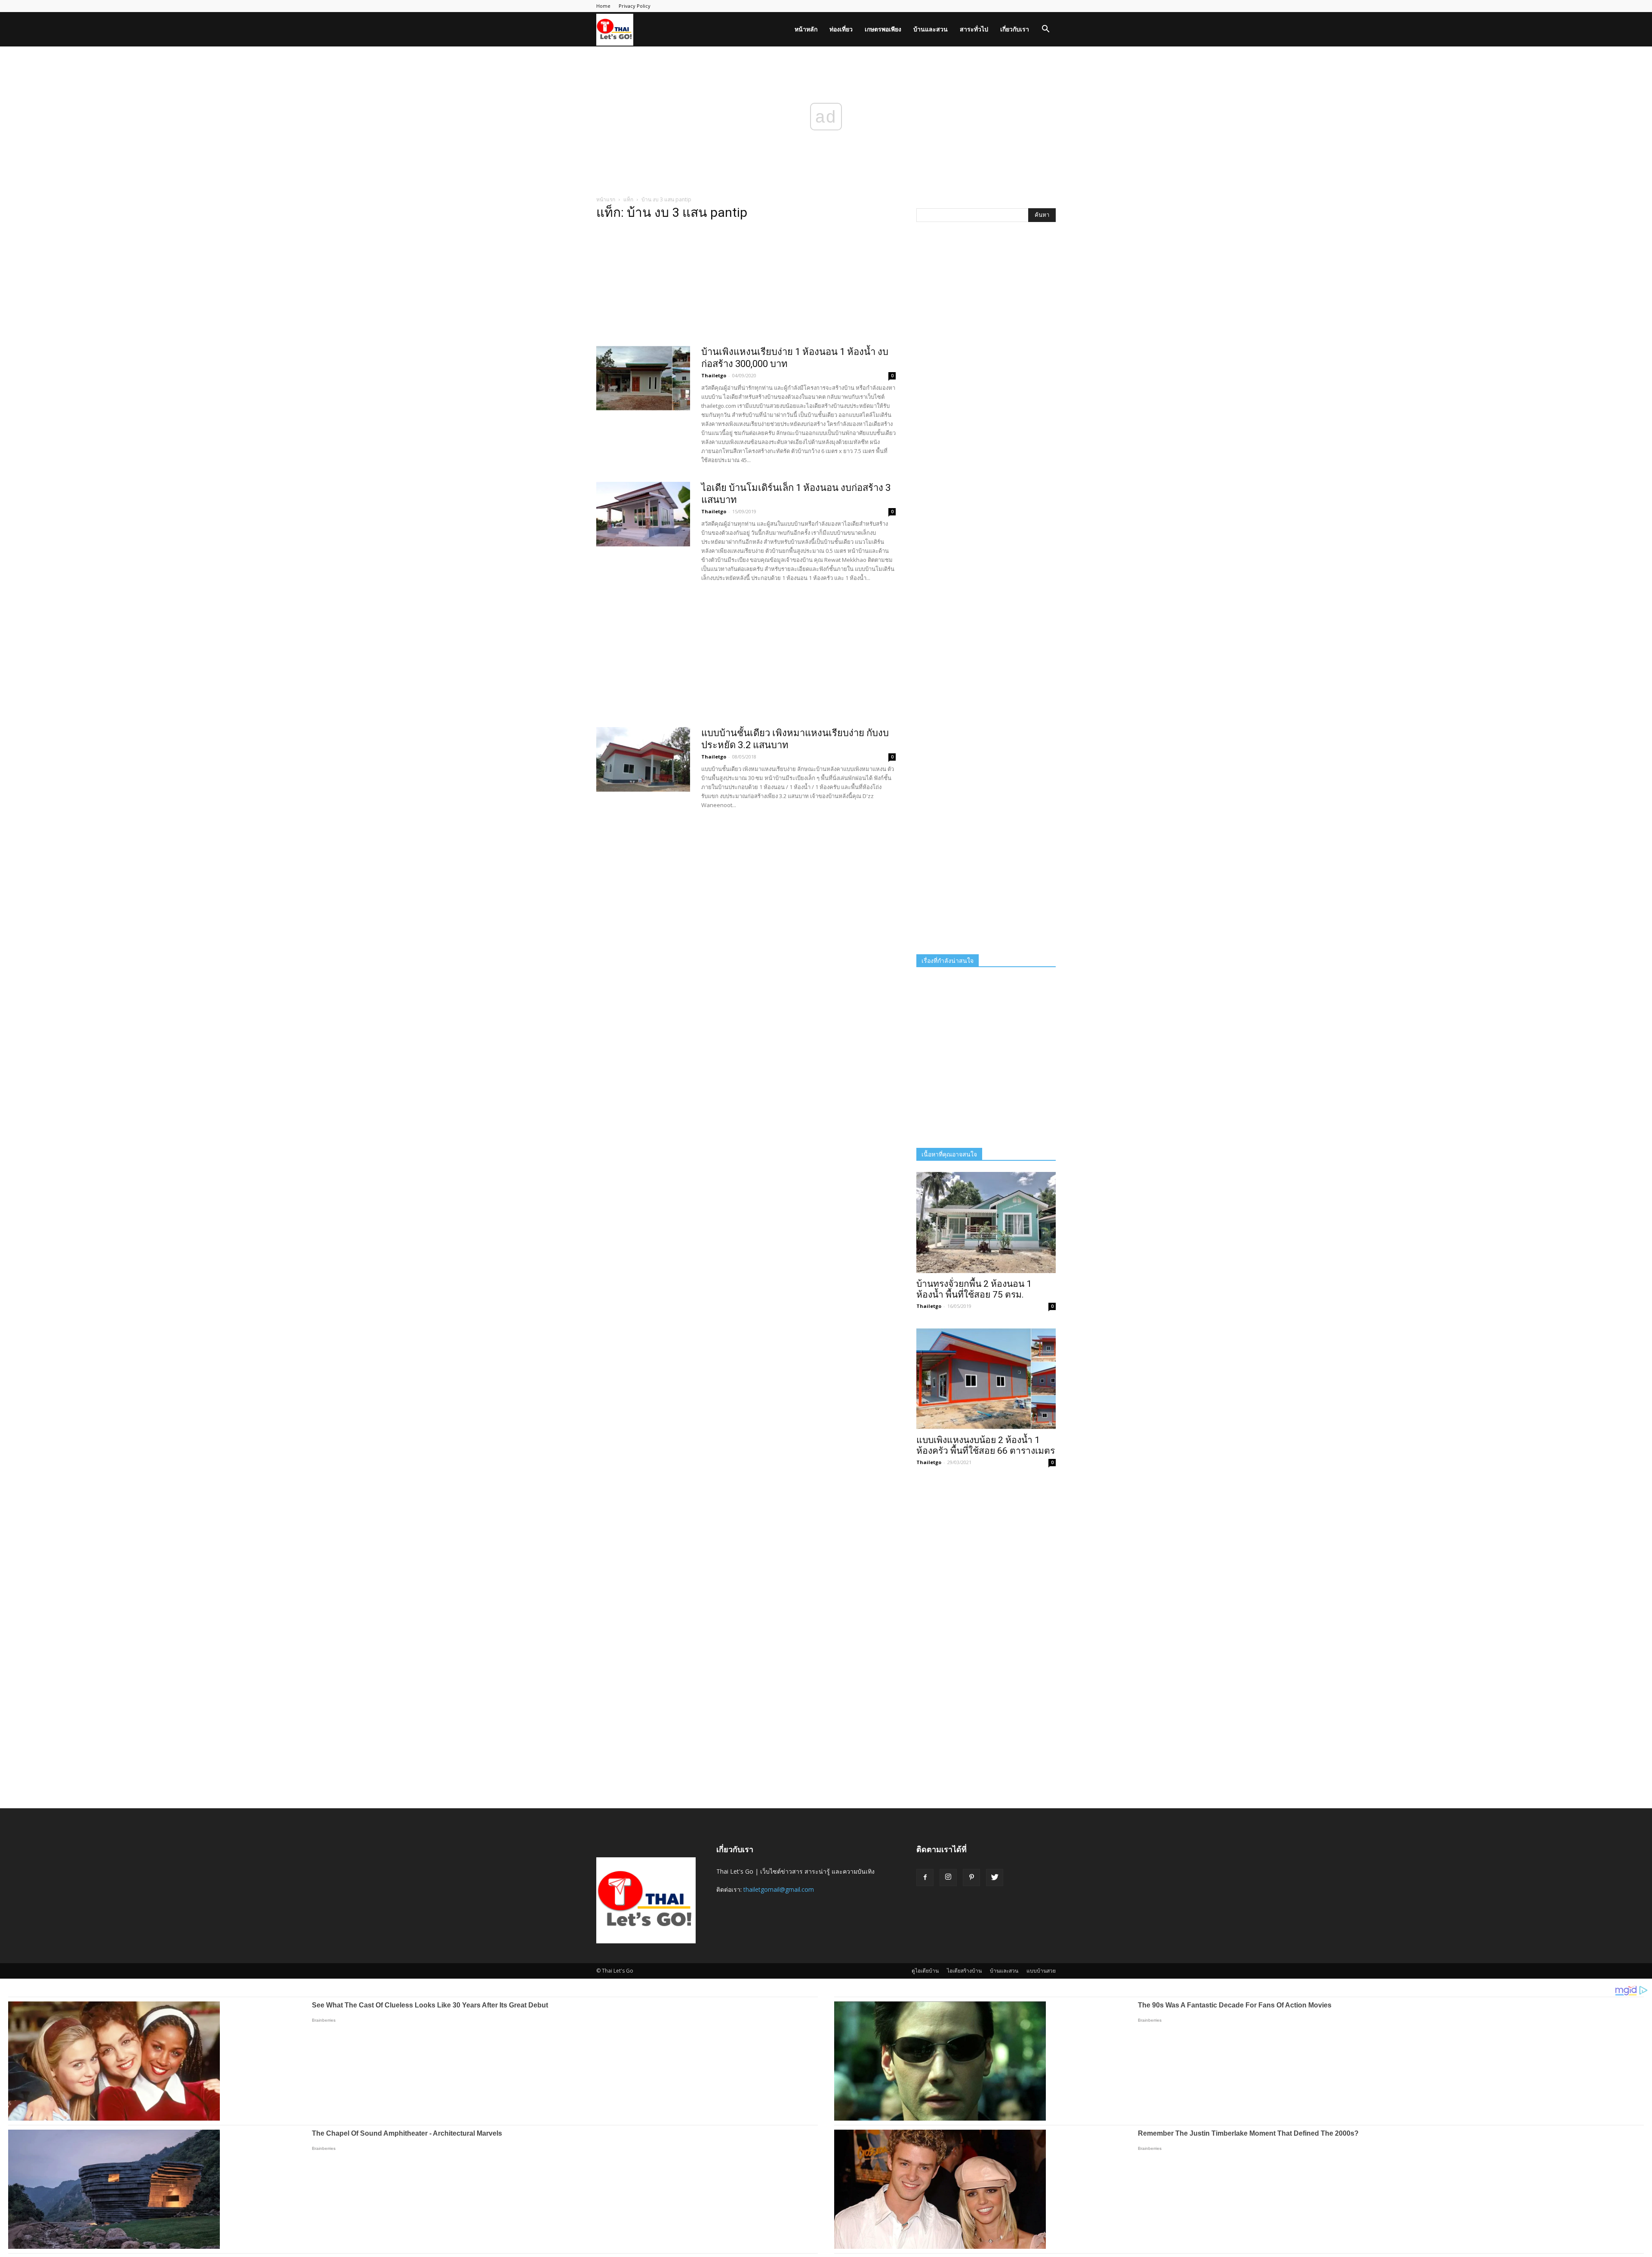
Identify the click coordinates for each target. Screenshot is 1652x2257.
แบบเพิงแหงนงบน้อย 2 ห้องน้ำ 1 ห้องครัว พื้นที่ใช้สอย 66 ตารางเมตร (986, 1445)
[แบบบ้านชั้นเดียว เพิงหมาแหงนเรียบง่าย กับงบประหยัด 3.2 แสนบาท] (643, 759)
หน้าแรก (606, 199)
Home (603, 6)
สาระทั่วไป (974, 29)
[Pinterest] (971, 1878)
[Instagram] (948, 1878)
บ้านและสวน (931, 29)
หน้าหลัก (806, 29)
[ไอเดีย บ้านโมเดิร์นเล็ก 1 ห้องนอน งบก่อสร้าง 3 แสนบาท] (643, 514)
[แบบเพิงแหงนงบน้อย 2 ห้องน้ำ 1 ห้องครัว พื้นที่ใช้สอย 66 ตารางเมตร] (986, 1379)
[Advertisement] (746, 286)
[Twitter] (995, 1878)
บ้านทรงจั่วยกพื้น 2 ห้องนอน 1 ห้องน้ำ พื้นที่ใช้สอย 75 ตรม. (974, 1289)
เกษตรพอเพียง (883, 29)
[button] (1045, 30)
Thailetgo (714, 375)
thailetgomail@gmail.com (779, 1889)
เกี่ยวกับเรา (1015, 29)
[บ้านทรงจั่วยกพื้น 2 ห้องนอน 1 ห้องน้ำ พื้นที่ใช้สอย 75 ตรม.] (986, 1223)
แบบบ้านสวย (1041, 1971)
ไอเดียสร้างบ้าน (964, 1971)
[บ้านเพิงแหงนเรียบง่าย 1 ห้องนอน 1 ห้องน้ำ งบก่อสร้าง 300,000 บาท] (643, 378)
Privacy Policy (635, 6)
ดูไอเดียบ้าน (925, 1971)
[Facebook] (925, 1878)
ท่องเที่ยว (841, 29)
